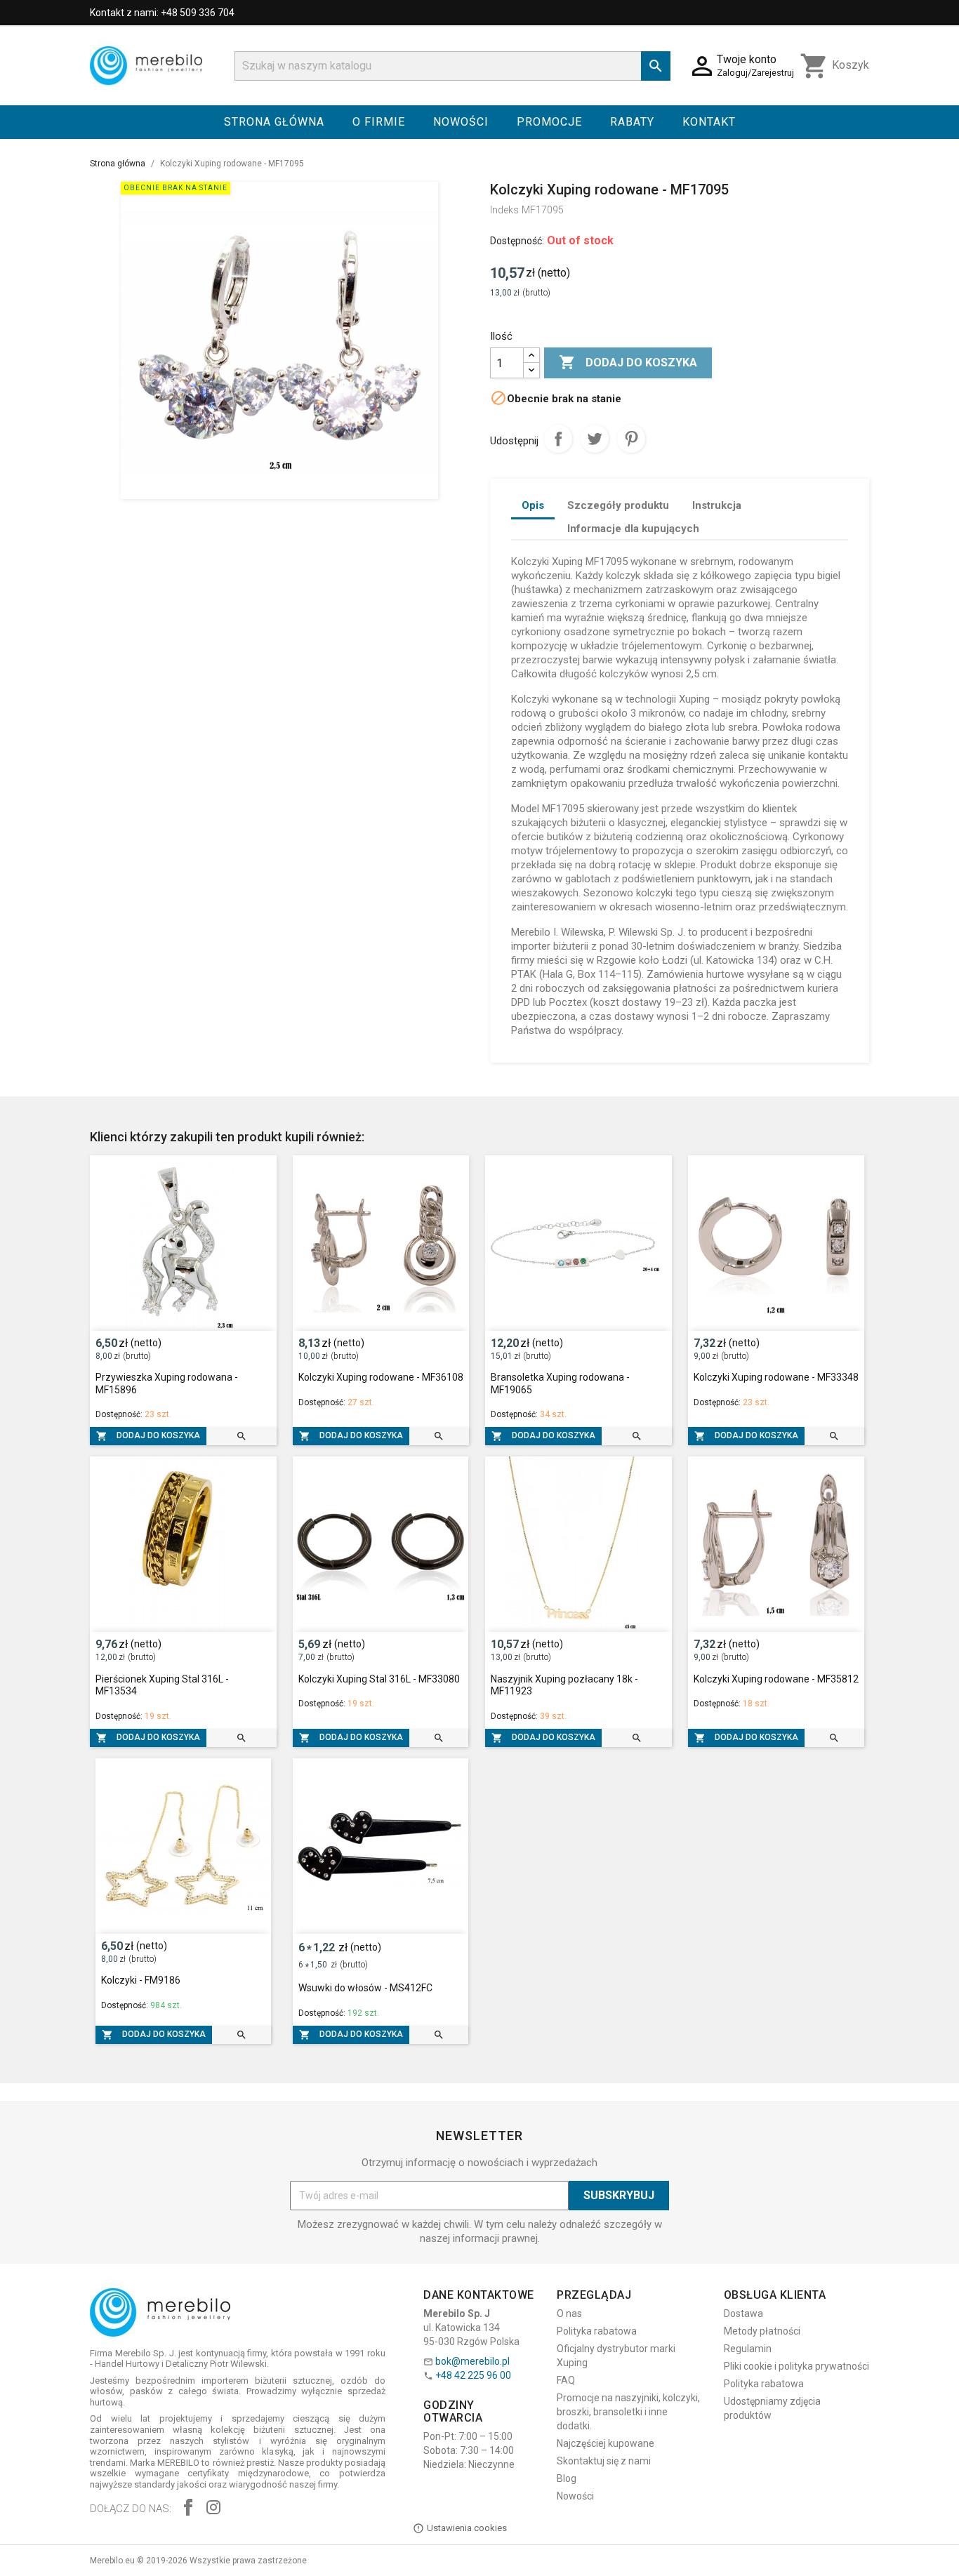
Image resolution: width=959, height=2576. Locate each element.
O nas (569, 2313)
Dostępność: (517, 241)
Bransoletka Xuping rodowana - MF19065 (560, 1383)
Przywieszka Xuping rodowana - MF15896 (167, 1383)
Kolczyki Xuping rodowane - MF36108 (381, 1377)
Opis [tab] (533, 505)
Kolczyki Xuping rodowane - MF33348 (776, 1377)
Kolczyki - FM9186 (141, 1980)
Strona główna (274, 122)
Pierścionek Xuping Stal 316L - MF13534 (162, 1685)
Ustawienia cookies (467, 2528)
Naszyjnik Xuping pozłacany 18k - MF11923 (564, 1685)
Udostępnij (558, 439)
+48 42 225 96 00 (473, 2375)
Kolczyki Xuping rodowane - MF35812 (776, 1679)
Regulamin (748, 2349)
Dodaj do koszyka (628, 362)
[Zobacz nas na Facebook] (188, 2509)
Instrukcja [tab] (717, 505)
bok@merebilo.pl (472, 2361)
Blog (567, 2478)
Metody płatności (762, 2331)
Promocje (549, 122)
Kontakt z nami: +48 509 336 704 (162, 13)
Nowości (461, 122)
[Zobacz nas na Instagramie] (213, 2509)
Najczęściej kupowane (606, 2443)
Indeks (504, 210)
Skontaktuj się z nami (604, 2461)
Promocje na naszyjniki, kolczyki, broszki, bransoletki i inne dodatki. (628, 2412)
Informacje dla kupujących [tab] (633, 529)
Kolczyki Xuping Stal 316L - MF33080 (379, 1679)
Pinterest (631, 439)
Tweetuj (595, 439)
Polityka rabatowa (597, 2331)
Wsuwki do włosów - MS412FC (365, 1988)
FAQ (566, 2380)
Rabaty (632, 122)
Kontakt (709, 122)
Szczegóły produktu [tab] (618, 505)
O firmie (379, 122)
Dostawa (743, 2313)
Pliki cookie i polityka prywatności (796, 2366)
